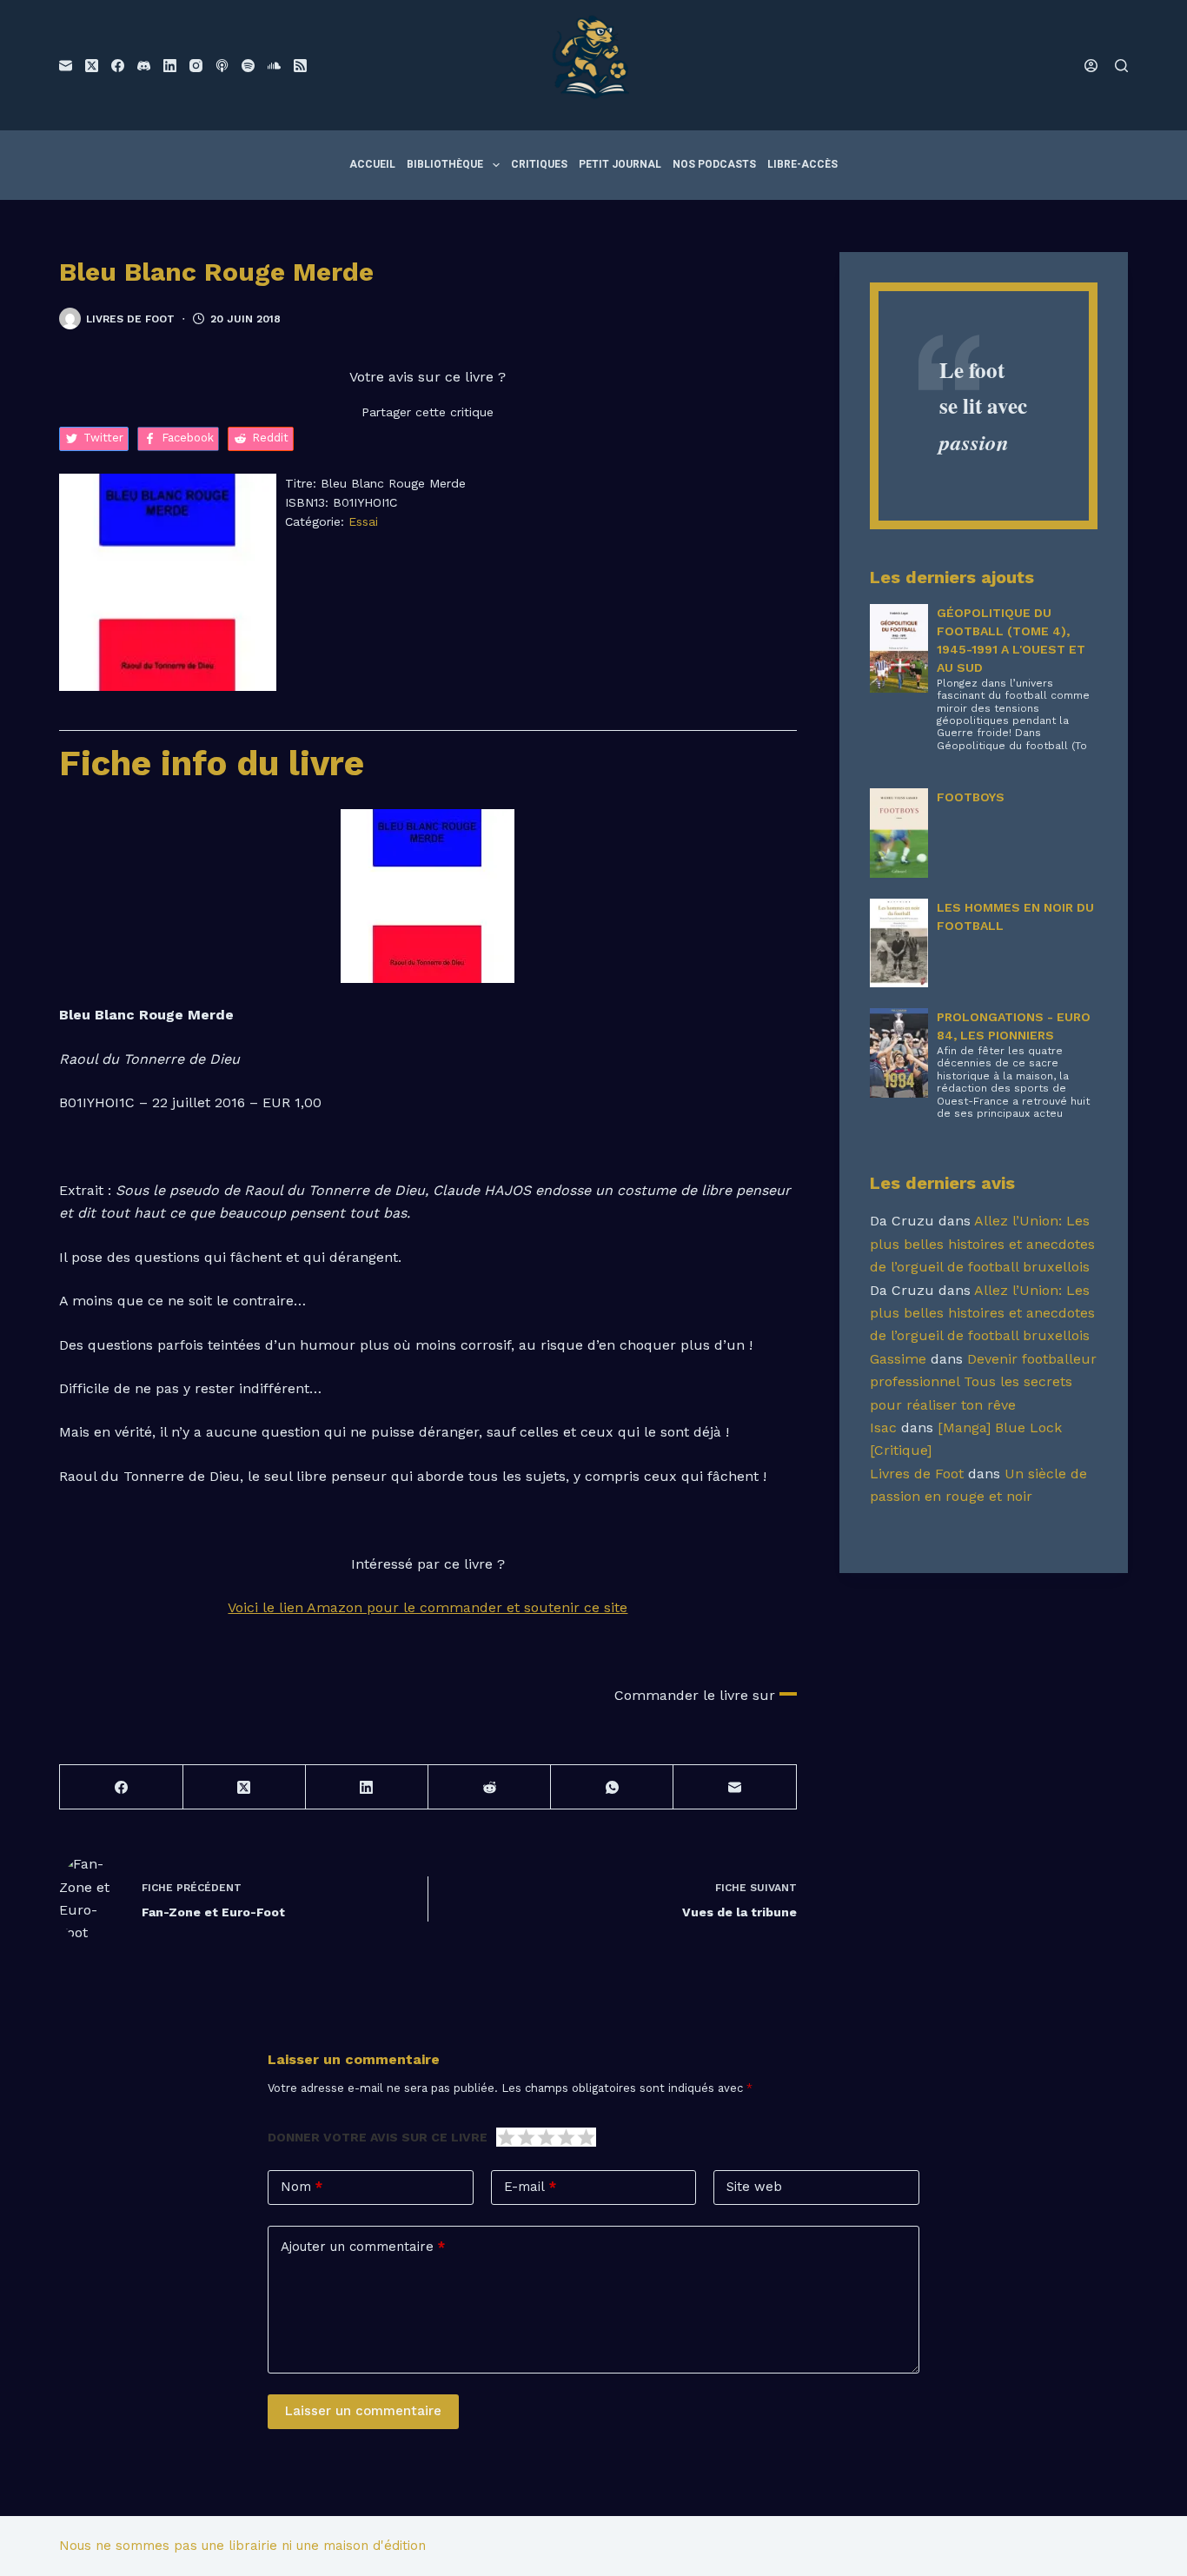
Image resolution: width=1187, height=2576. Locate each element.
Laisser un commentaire (363, 2411)
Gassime (898, 1359)
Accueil (372, 164)
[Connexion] (1091, 66)
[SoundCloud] (274, 66)
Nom (302, 2187)
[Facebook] (118, 66)
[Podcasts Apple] (222, 66)
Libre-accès (802, 164)
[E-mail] (66, 66)
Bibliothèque (445, 164)
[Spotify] (248, 66)
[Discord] (144, 66)
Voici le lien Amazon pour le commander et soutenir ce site (428, 1607)
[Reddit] (490, 1787)
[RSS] (300, 66)
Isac (883, 1427)
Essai (363, 521)
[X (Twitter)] (92, 66)
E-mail (530, 2187)
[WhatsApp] (612, 1787)
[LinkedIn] (170, 66)
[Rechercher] (1121, 66)
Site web (754, 2187)
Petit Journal (620, 164)
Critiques (539, 164)
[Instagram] (196, 66)
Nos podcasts (714, 164)
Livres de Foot (917, 1474)
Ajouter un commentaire (363, 2247)
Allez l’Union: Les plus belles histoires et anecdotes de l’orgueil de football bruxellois (982, 1244)
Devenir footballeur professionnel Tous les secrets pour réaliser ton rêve (983, 1382)
